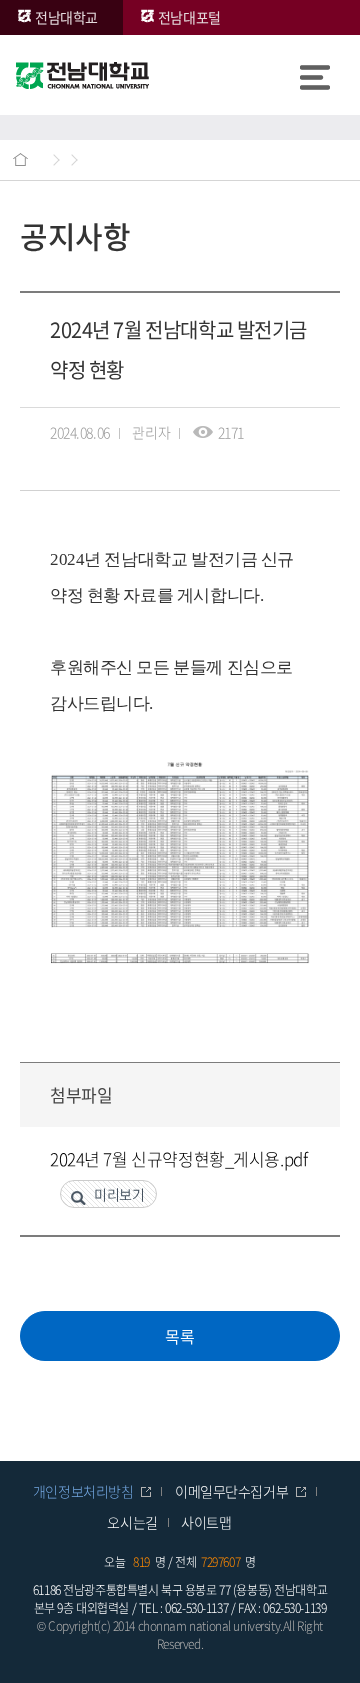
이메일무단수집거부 (231, 1491)
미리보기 (119, 1194)
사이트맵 (206, 1522)
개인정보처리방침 (83, 1491)
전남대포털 (189, 17)
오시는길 (132, 1522)
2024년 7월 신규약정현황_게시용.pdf (178, 1158)
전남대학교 (66, 17)
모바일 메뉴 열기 (315, 75)
